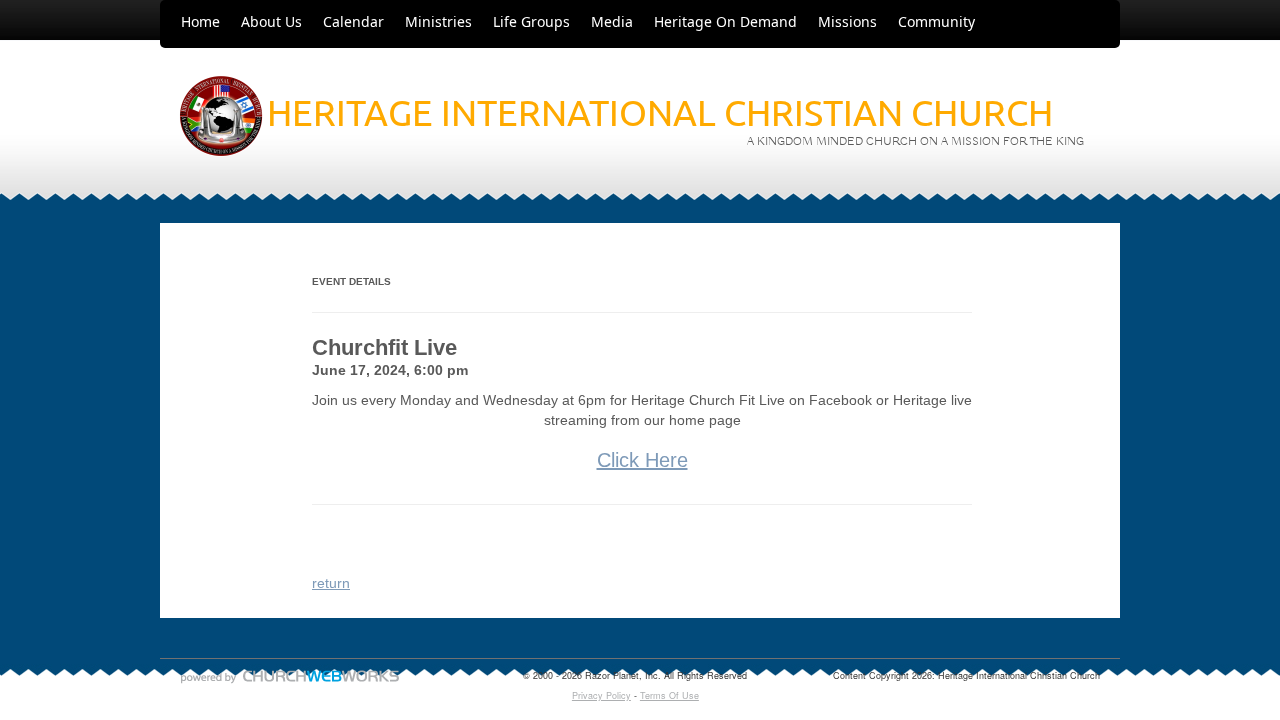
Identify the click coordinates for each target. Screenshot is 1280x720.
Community (936, 21)
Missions (847, 21)
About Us (271, 21)
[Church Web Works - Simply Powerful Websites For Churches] (290, 682)
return (331, 583)
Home (200, 21)
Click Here (642, 460)
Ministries (438, 21)
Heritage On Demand (725, 21)
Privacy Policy (601, 695)
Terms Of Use (669, 695)
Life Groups (531, 21)
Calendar (353, 21)
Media (612, 21)
